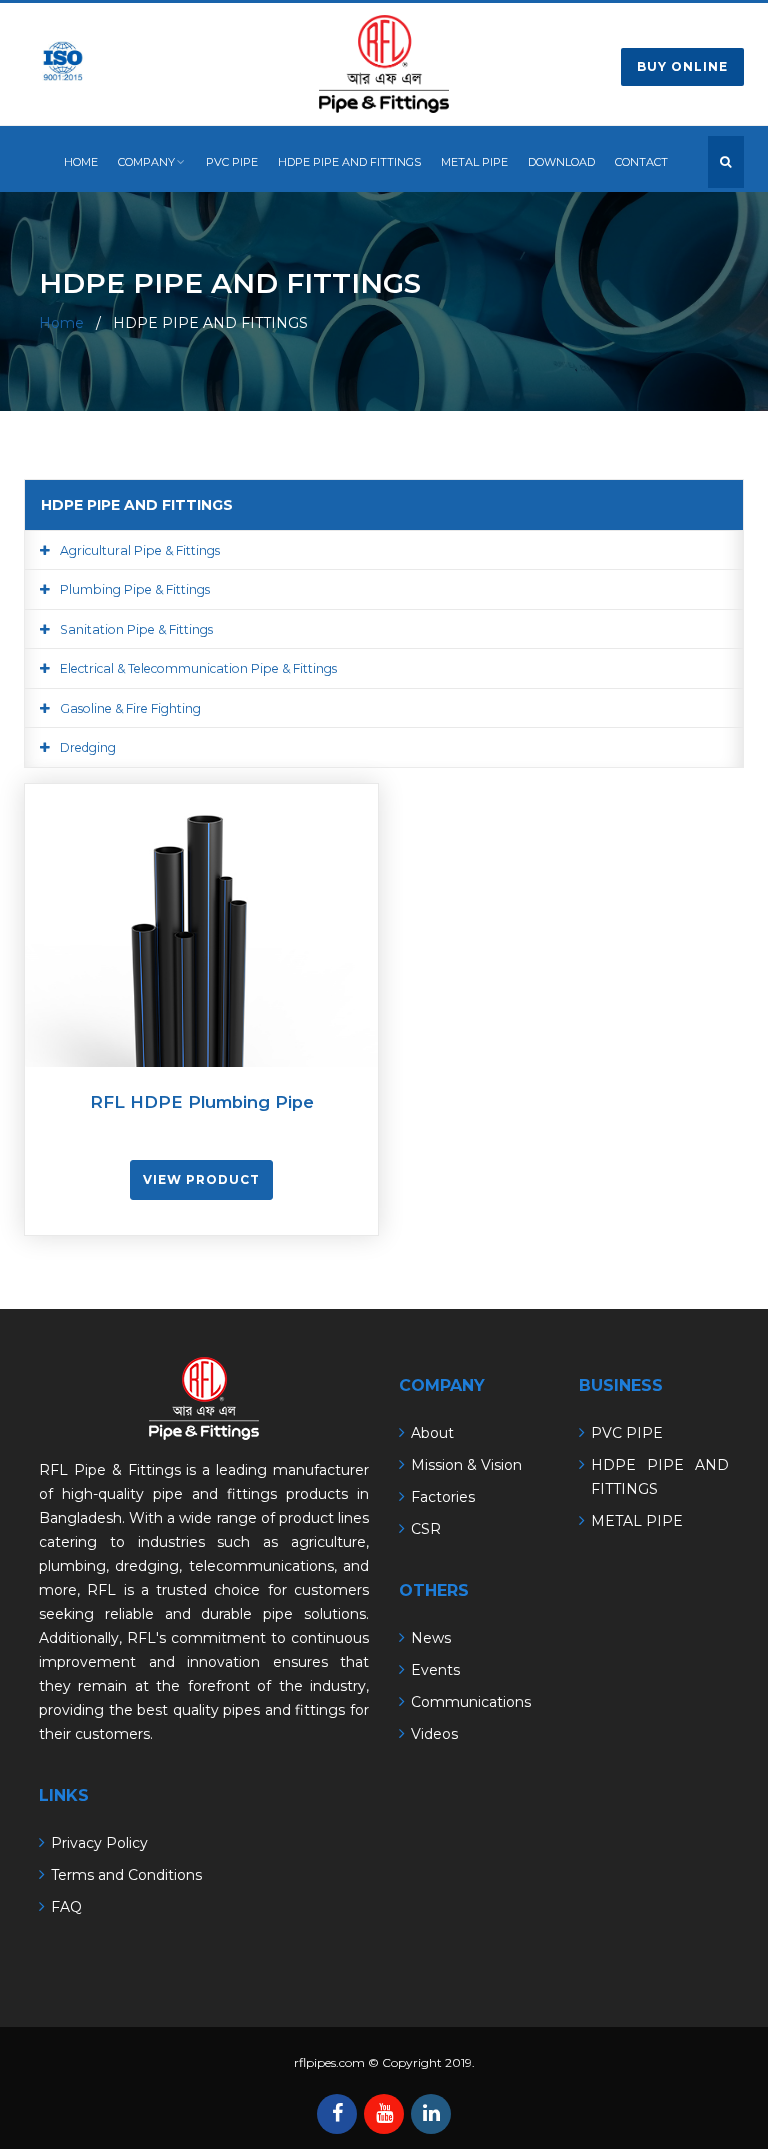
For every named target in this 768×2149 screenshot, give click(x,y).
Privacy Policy (99, 1843)
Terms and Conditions (126, 1875)
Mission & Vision (466, 1465)
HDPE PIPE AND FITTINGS (349, 162)
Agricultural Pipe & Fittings (140, 550)
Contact (641, 162)
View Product (201, 1179)
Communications (471, 1702)
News (431, 1638)
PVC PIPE (232, 162)
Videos (434, 1734)
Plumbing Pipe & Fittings (135, 589)
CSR (426, 1529)
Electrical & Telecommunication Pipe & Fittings (198, 668)
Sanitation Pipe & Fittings (136, 629)
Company (146, 162)
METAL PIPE (474, 162)
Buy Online (682, 66)
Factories (443, 1497)
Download (561, 162)
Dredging (88, 747)
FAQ (66, 1907)
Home (81, 162)
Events (435, 1670)
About (432, 1433)
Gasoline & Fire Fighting (130, 708)
